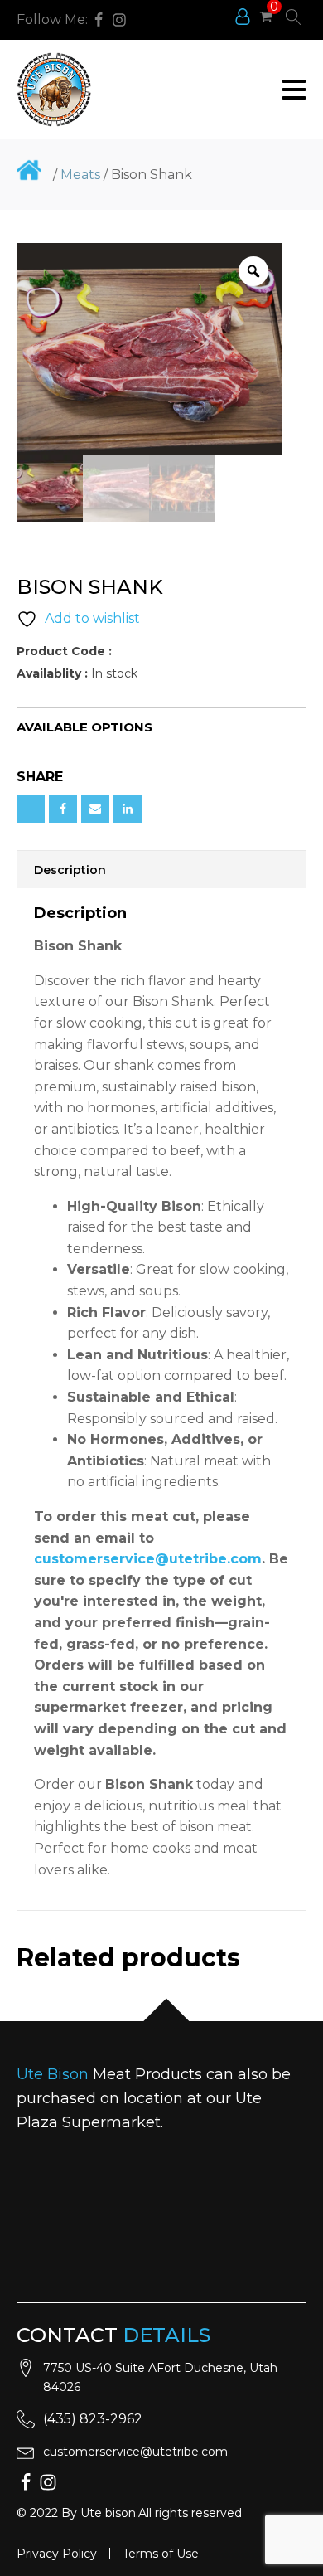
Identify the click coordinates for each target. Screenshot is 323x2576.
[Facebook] (63, 809)
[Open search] (294, 17)
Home (29, 170)
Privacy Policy (57, 2554)
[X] (31, 809)
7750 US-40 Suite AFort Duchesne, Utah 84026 (160, 2377)
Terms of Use (161, 2554)
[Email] (95, 809)
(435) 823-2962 (93, 2419)
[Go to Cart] (266, 19)
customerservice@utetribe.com (135, 2452)
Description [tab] (70, 870)
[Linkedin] (128, 809)
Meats (80, 175)
